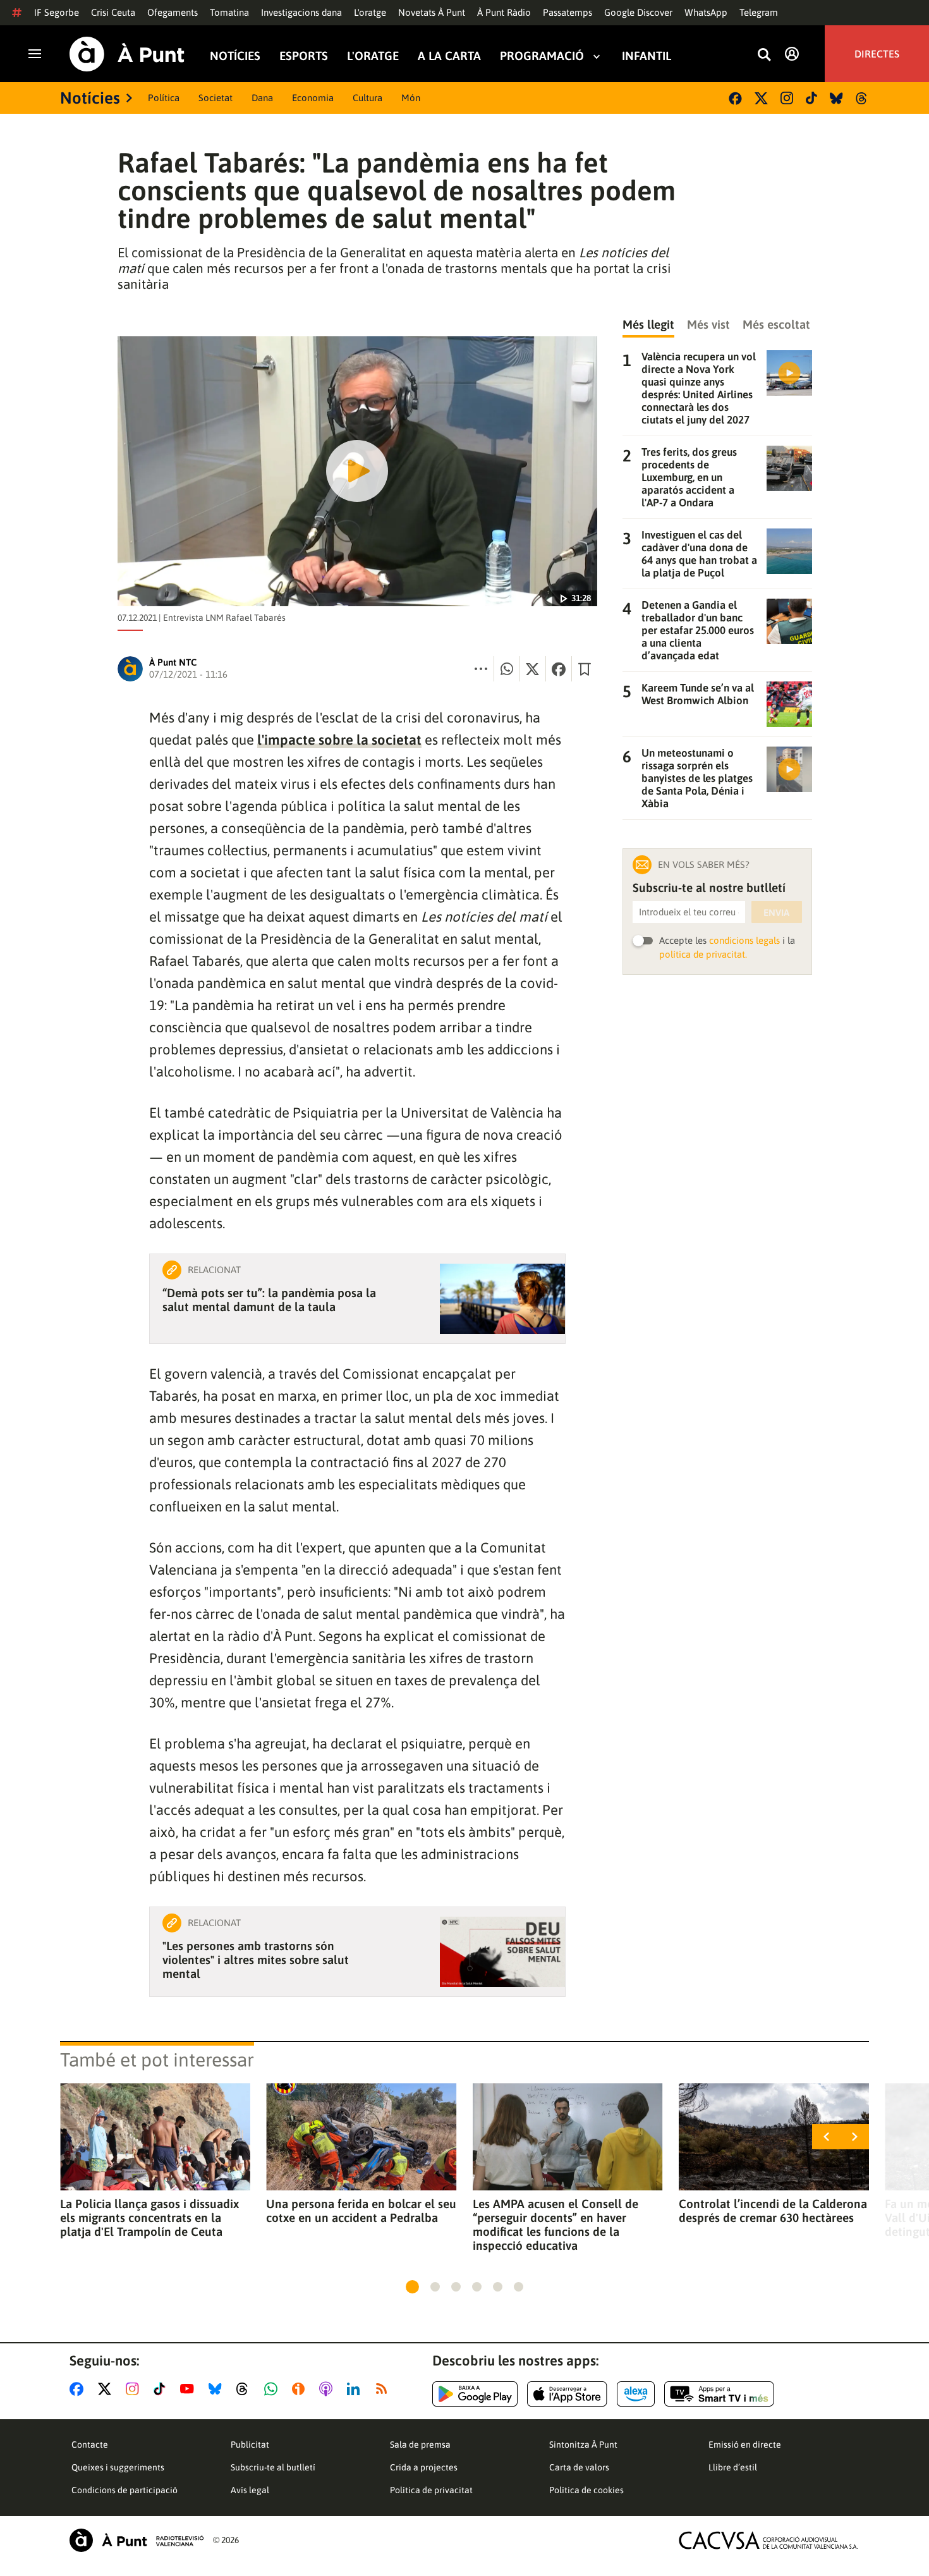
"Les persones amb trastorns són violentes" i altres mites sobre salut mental (256, 1960)
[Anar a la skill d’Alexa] (636, 2394)
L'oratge (370, 12)
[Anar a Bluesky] (218, 2389)
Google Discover (638, 12)
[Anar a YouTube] (190, 2389)
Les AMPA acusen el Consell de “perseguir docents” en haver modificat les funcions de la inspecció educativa (556, 2225)
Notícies (235, 56)
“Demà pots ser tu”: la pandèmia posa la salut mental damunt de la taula (269, 1300)
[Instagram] (787, 98)
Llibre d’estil (733, 2467)
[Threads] (862, 98)
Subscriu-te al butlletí (273, 2467)
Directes (877, 54)
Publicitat (250, 2445)
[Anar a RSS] (384, 2389)
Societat (216, 98)
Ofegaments (173, 12)
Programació (542, 56)
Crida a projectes (424, 2467)
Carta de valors (579, 2467)
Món (411, 98)
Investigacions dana (301, 12)
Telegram (759, 12)
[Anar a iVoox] (301, 2389)
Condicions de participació (124, 2490)
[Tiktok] (811, 98)
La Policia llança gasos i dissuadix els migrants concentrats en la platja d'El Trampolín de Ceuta (149, 2218)
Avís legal (250, 2490)
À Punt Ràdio (504, 12)
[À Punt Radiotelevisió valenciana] (137, 2540)
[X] (761, 98)
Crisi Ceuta (113, 12)
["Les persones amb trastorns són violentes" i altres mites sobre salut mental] (502, 1952)
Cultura (367, 98)
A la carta (449, 56)
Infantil (647, 56)
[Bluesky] (836, 98)
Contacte (90, 2445)
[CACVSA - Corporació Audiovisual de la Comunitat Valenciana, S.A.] (768, 2540)
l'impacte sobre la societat (339, 740)
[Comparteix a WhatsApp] (507, 669)
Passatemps (568, 12)
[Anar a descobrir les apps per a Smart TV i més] (719, 2394)
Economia (313, 98)
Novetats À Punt (432, 12)
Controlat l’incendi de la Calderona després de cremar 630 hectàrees (773, 2211)
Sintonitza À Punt (583, 2445)
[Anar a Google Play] (475, 2394)
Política (164, 98)
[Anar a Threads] (246, 2389)
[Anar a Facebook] (79, 2389)
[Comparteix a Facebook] (559, 669)
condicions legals (744, 940)
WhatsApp (706, 12)
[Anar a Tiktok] (162, 2389)
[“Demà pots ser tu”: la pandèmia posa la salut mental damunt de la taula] (502, 1299)
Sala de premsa (420, 2445)
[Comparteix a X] (533, 669)
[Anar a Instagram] (135, 2389)
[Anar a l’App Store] (567, 2394)
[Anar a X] (107, 2389)
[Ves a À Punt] (127, 54)
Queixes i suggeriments (118, 2467)
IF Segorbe (57, 12)
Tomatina (229, 12)
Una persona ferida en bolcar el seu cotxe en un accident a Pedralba (361, 2211)
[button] (412, 2287)
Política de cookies (586, 2490)
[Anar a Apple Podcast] (328, 2389)
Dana (262, 98)
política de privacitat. (703, 954)
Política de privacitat (431, 2490)
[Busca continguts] (764, 55)
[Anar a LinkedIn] (356, 2389)
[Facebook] (735, 98)
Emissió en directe (745, 2445)
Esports (304, 56)
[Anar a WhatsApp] (273, 2389)
